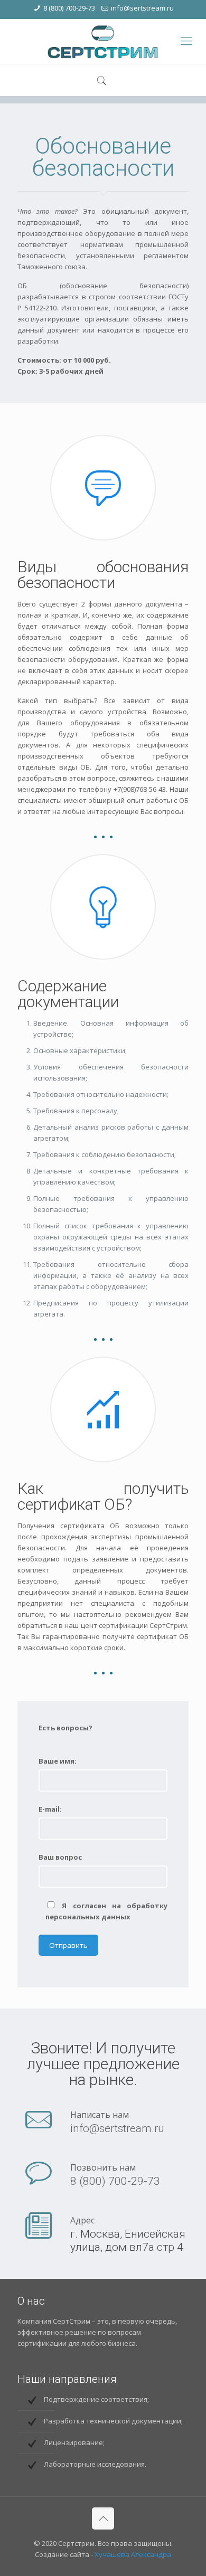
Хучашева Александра (133, 2554)
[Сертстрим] (103, 41)
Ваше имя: (58, 1761)
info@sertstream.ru (142, 8)
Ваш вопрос (60, 1857)
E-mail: (50, 1809)
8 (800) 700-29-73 (69, 8)
